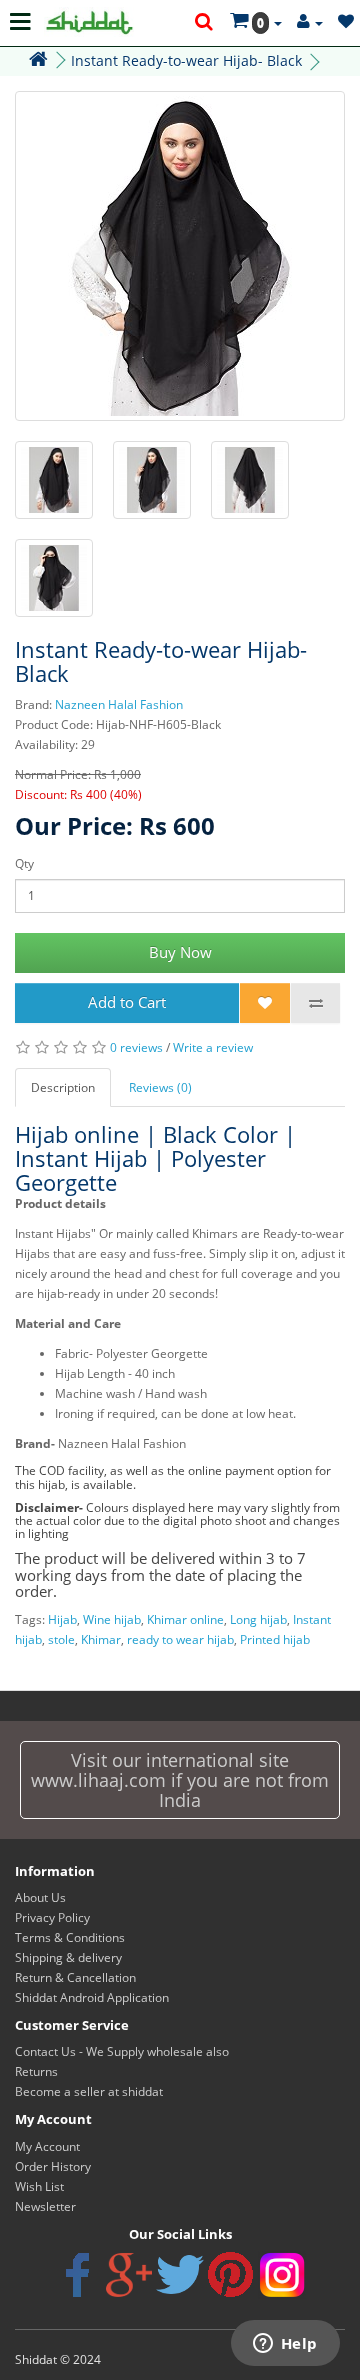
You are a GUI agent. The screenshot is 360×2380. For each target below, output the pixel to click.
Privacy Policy (52, 1917)
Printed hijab (275, 1639)
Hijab (62, 1619)
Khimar (101, 1639)
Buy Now (180, 952)
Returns (36, 2071)
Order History (53, 2166)
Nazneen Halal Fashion (119, 704)
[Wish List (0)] (346, 22)
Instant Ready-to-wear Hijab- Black (186, 60)
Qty (24, 863)
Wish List (39, 2186)
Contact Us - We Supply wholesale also (122, 2051)
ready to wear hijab (180, 1639)
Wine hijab (112, 1619)
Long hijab (258, 1619)
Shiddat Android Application (92, 1997)
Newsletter (45, 2206)
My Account (47, 2146)
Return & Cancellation (75, 1977)
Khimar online (185, 1619)
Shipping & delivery (68, 1957)
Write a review (213, 1047)
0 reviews (136, 1047)
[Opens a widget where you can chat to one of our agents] (285, 2345)
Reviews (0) (160, 1087)
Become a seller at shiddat (89, 2091)
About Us (40, 1897)
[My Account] (310, 22)
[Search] (205, 23)
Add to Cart (127, 1002)
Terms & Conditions (70, 1937)
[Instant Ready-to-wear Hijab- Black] (180, 256)
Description (63, 1087)
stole (61, 1639)
